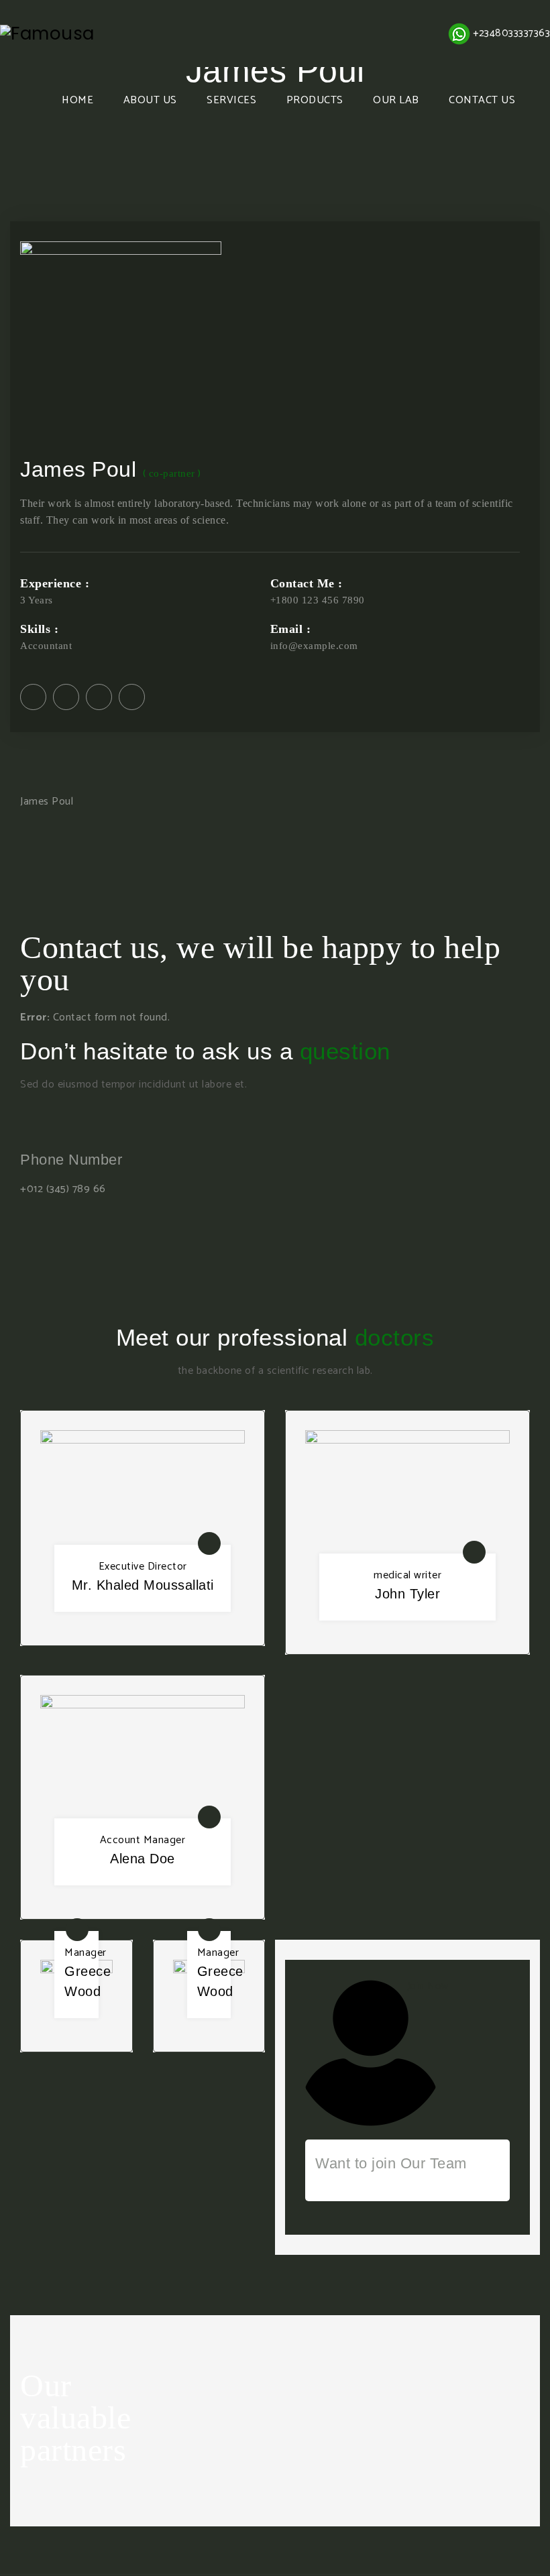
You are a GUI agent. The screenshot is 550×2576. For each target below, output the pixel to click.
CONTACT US (482, 100)
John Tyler (407, 1594)
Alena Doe (143, 1859)
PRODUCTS (315, 100)
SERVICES (231, 100)
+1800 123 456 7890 (318, 600)
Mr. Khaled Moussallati (143, 1585)
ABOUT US (150, 100)
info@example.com (314, 646)
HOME (77, 100)
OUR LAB (396, 100)
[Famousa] (47, 34)
